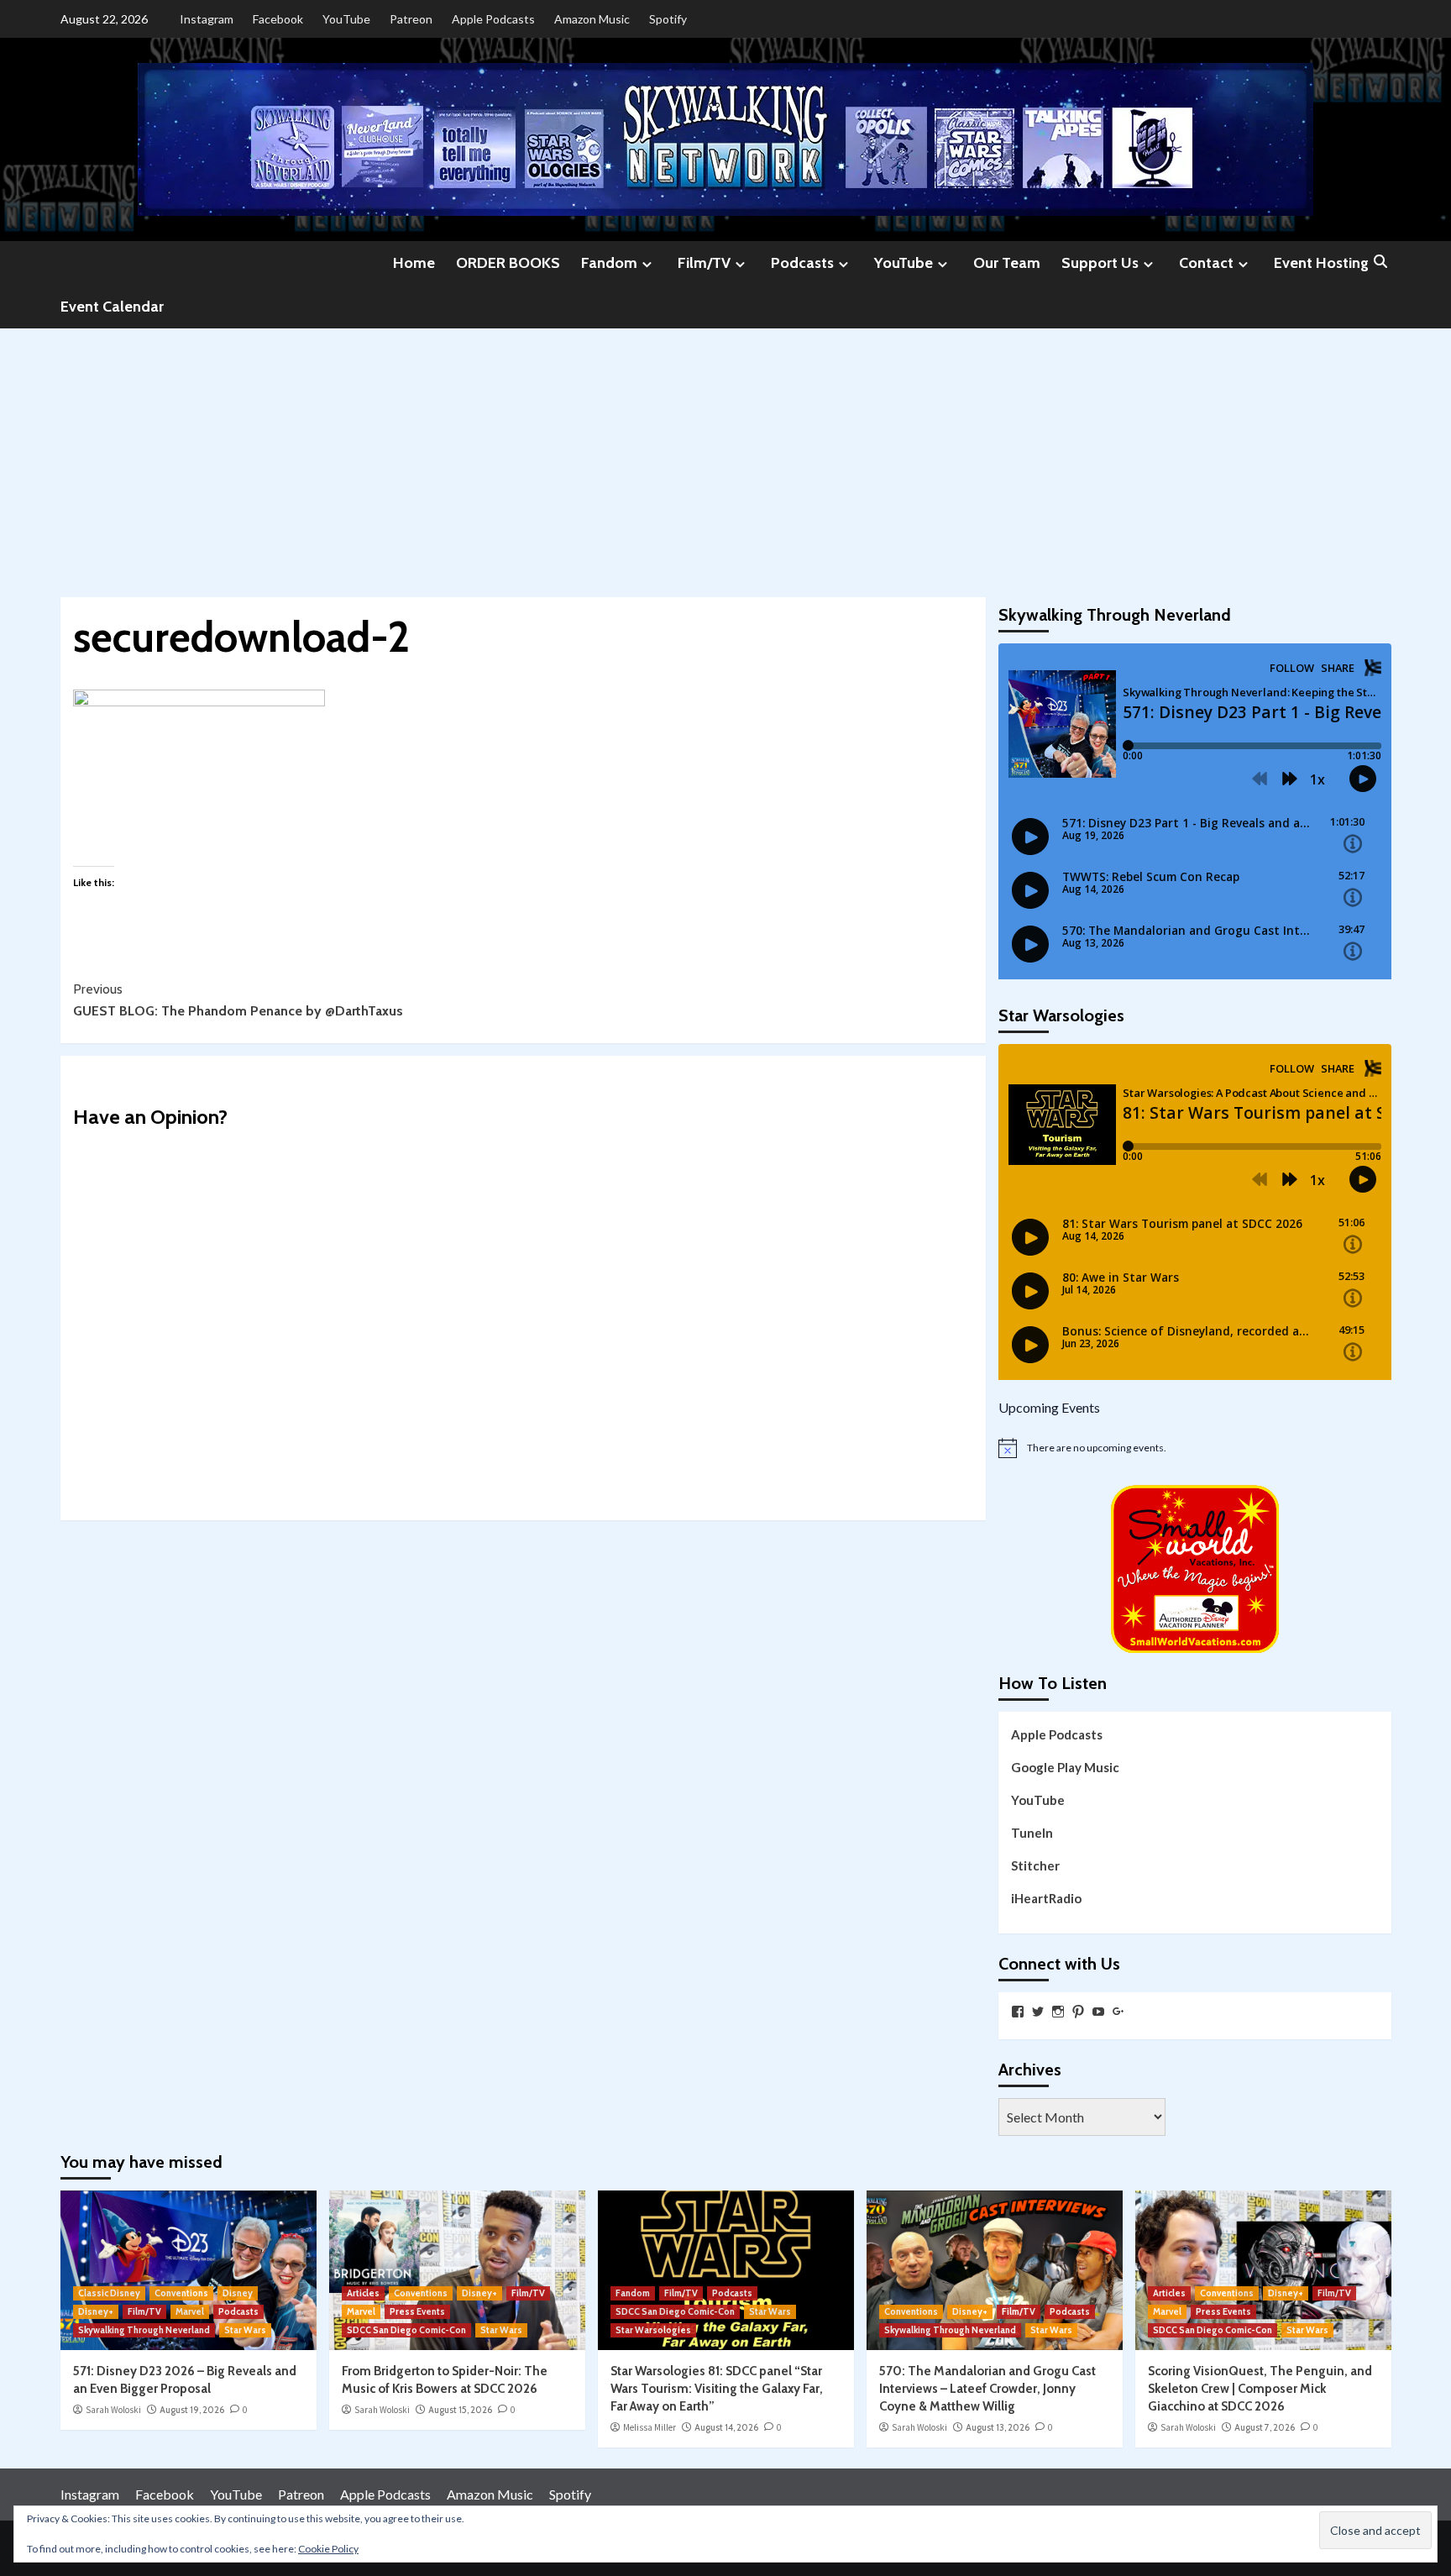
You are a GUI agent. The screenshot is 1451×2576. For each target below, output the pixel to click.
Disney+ (96, 2311)
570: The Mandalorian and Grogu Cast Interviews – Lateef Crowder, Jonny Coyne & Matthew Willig (987, 2389)
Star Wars (245, 2330)
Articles (363, 2293)
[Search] (1381, 262)
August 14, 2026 (726, 2427)
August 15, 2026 (460, 2410)
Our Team (1007, 263)
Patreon (411, 19)
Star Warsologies (653, 2330)
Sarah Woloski (113, 2410)
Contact (1206, 263)
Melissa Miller (650, 2427)
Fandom (609, 263)
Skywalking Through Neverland (144, 2330)
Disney (238, 2293)
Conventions (181, 2293)
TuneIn (1032, 1833)
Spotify (668, 19)
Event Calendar (112, 307)
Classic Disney (109, 2293)
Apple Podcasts (493, 19)
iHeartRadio (1046, 1898)
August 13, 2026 (998, 2427)
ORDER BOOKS (508, 263)
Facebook (278, 19)
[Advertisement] (725, 454)
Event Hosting (1321, 263)
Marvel (190, 2311)
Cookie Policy (328, 2549)
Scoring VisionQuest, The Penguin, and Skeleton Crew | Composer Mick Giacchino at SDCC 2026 (1260, 2389)
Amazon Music (592, 19)
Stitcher (1035, 1865)
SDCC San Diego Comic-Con (406, 2330)
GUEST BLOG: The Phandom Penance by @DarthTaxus (238, 1000)
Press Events (417, 2311)
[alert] (1195, 1448)
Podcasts (802, 263)
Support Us (1100, 263)
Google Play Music (1065, 1767)
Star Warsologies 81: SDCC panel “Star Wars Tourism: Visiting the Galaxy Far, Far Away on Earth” (717, 2389)
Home (414, 263)
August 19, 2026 (192, 2410)
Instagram (207, 19)
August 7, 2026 (1265, 2427)
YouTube (346, 19)
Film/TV (704, 263)
